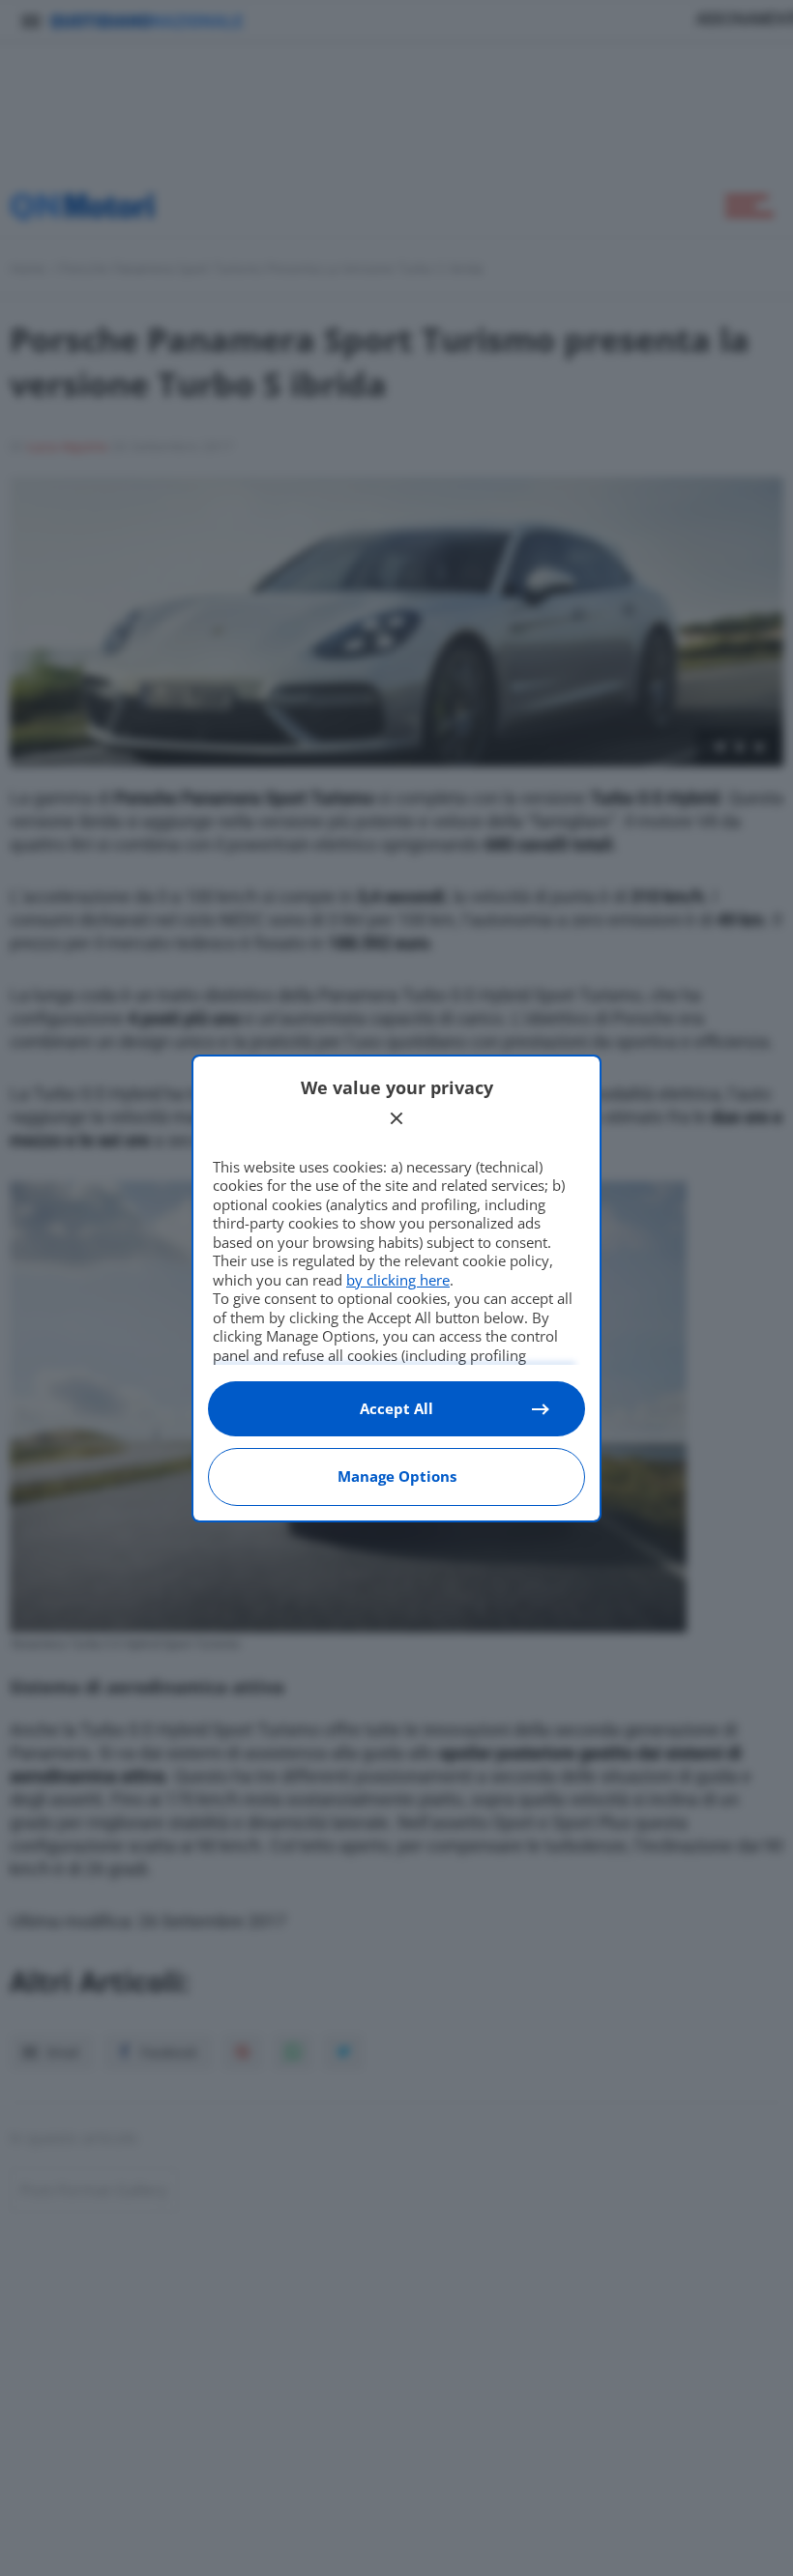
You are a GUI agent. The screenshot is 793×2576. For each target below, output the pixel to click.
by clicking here (398, 1280)
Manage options (397, 1476)
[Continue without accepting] (396, 1118)
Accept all (396, 1408)
